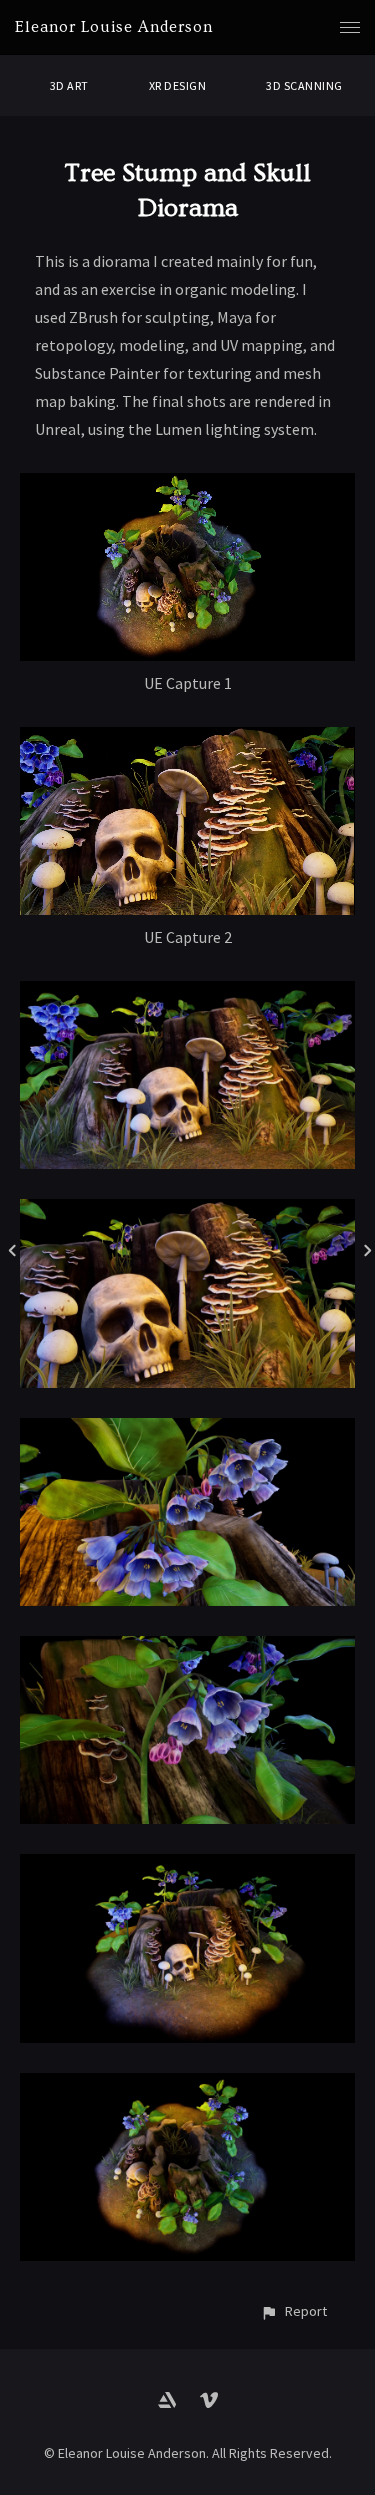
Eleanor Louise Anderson (114, 27)
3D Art (69, 85)
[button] (293, 2311)
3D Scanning (304, 85)
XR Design (177, 85)
